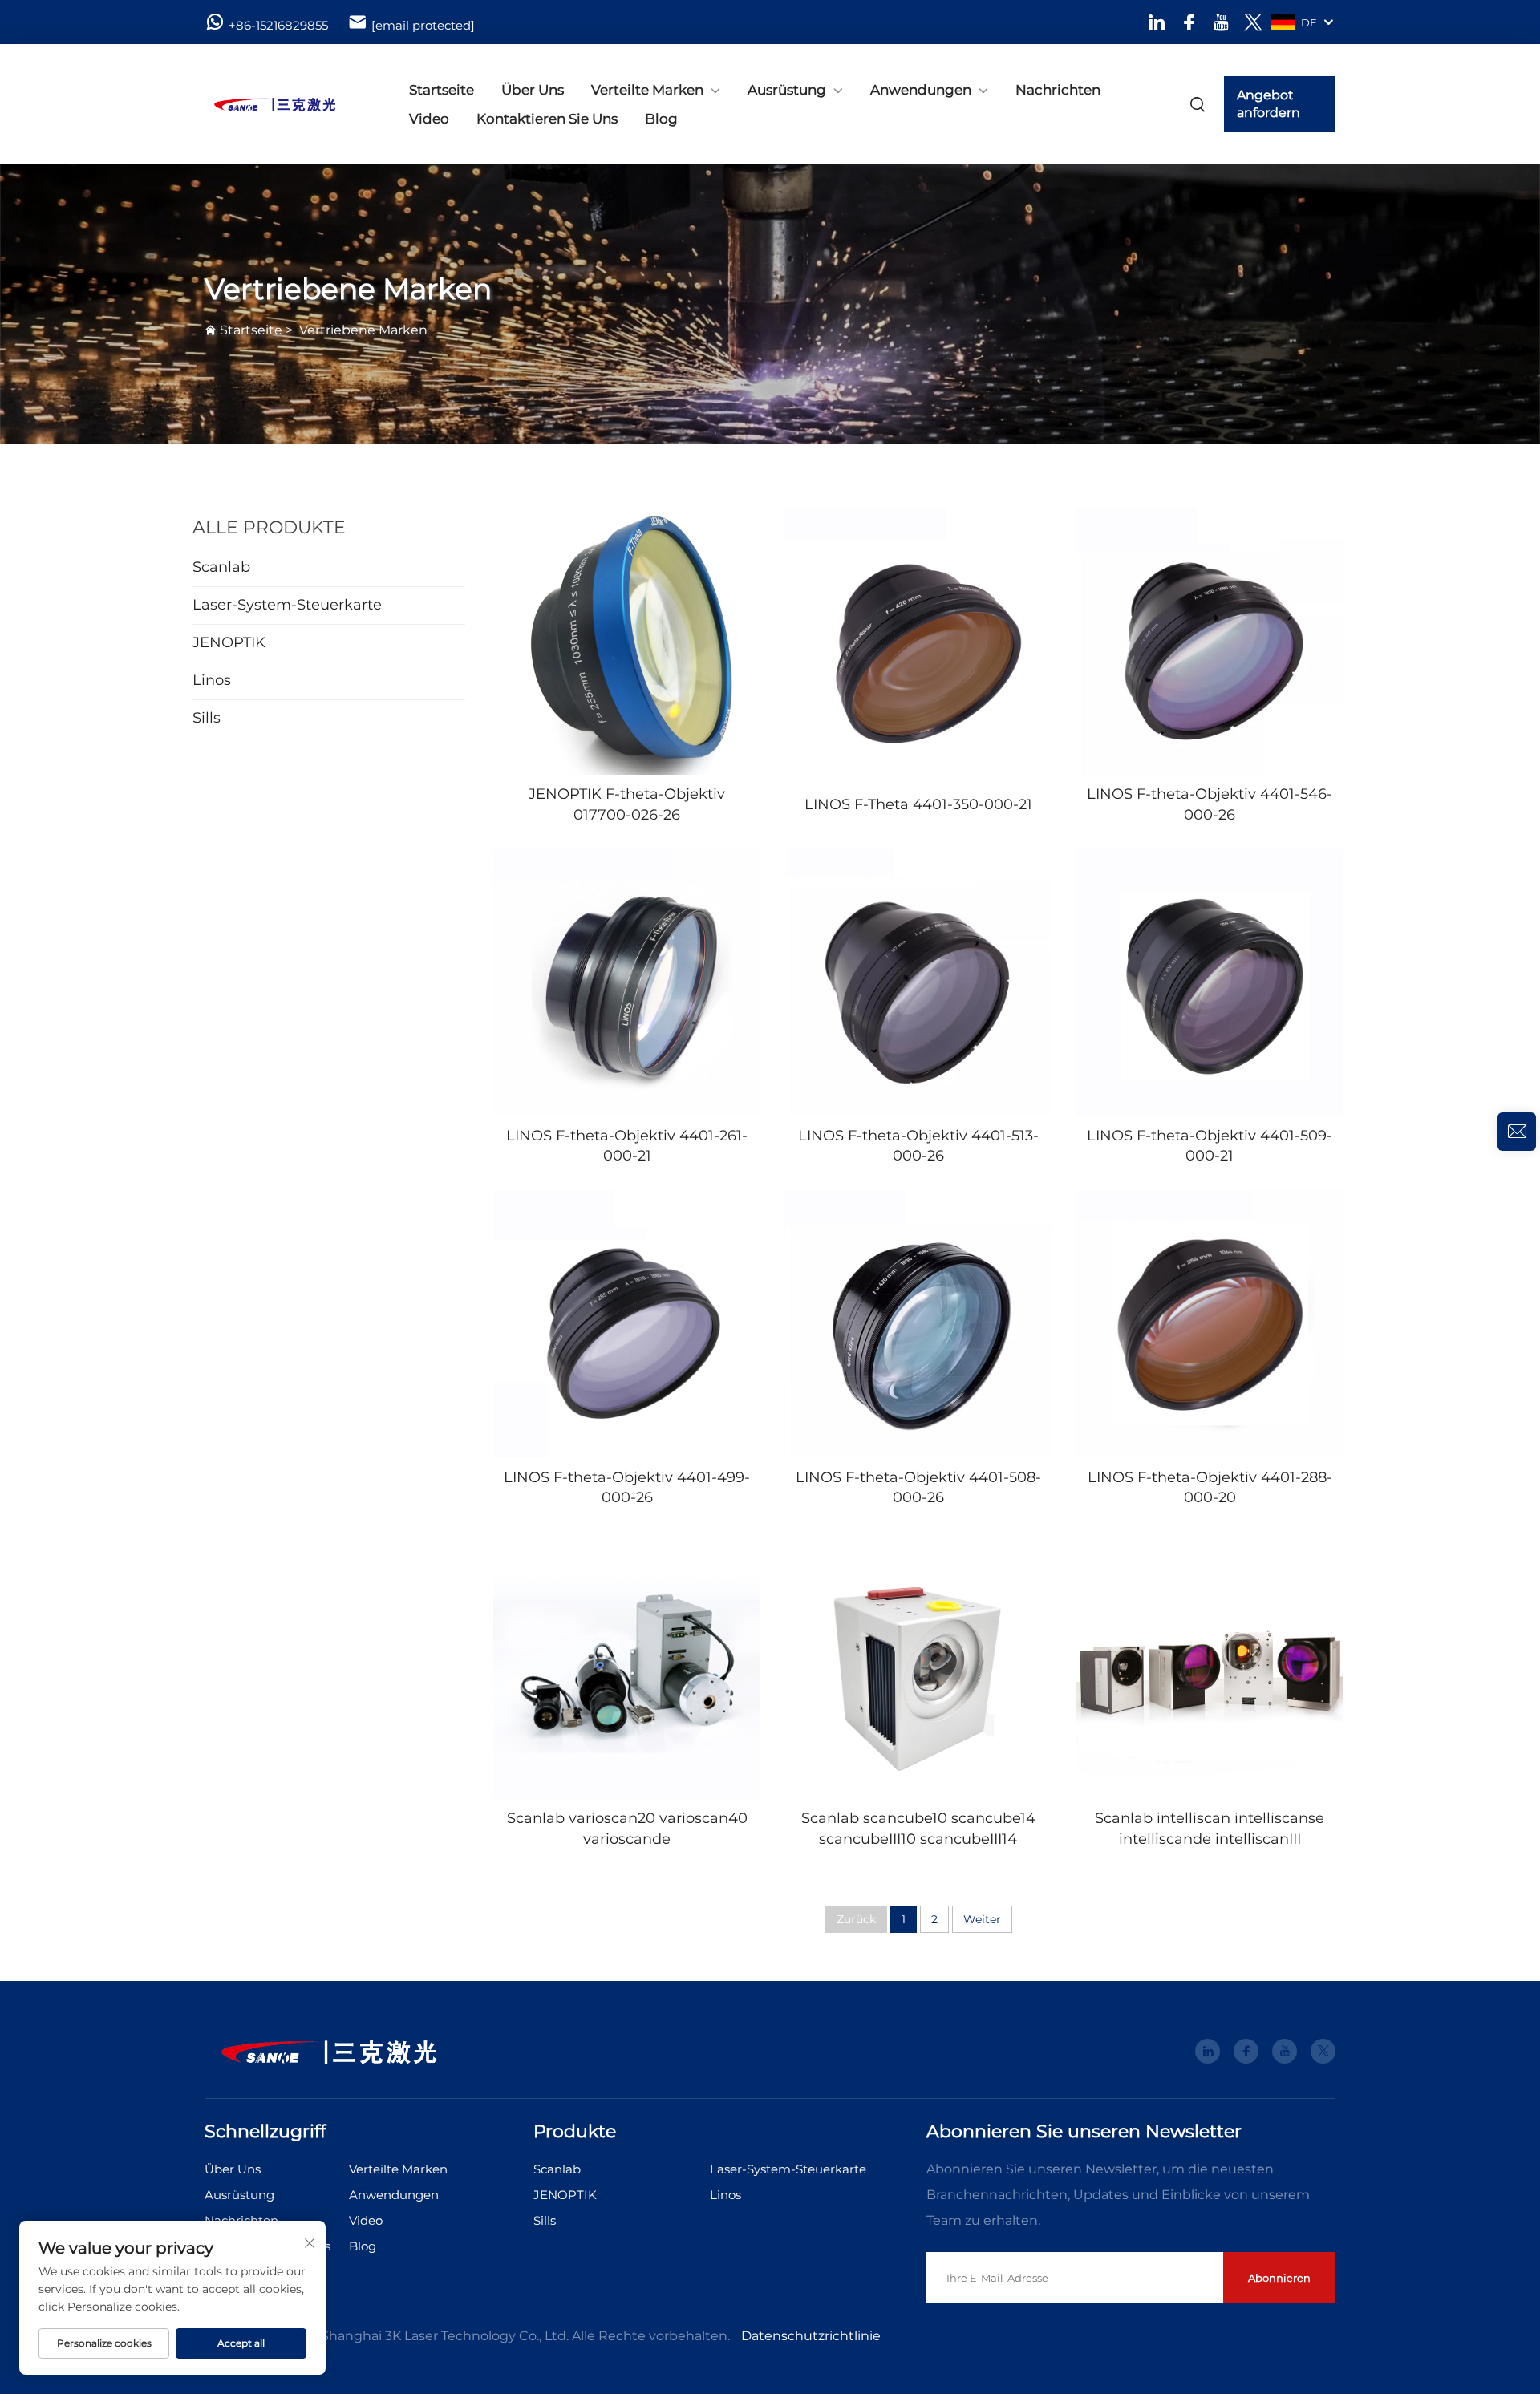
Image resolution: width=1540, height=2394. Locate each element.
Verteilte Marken (647, 90)
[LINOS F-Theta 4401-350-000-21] (918, 641)
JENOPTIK (565, 2195)
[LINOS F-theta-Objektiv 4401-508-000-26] (918, 1324)
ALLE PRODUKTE (269, 527)
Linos (725, 2195)
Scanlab (557, 2169)
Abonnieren (1279, 2278)
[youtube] (1221, 22)
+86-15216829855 (278, 25)
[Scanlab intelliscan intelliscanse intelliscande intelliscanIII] (1210, 1665)
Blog (661, 119)
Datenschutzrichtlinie (811, 2336)
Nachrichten (1058, 90)
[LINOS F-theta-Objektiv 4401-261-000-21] (627, 983)
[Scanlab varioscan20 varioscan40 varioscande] (627, 1665)
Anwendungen (921, 90)
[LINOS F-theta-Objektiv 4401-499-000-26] (627, 1324)
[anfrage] (1517, 1132)
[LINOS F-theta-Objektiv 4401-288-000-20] (1210, 1324)
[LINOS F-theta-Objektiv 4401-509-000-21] (1210, 983)
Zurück (856, 1919)
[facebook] (1189, 22)
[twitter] (1253, 22)
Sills (545, 2220)
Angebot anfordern (1268, 104)
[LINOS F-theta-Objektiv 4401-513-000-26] (918, 983)
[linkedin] (1157, 22)
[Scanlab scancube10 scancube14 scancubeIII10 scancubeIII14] (918, 1665)
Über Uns (533, 90)
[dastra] (289, 104)
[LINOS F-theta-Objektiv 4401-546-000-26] (1210, 641)
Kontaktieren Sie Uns (547, 119)
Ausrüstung (787, 90)
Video (429, 119)
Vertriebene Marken (363, 330)
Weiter (982, 1919)
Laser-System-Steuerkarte (788, 2169)
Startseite (442, 90)
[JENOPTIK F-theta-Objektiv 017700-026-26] (627, 641)
